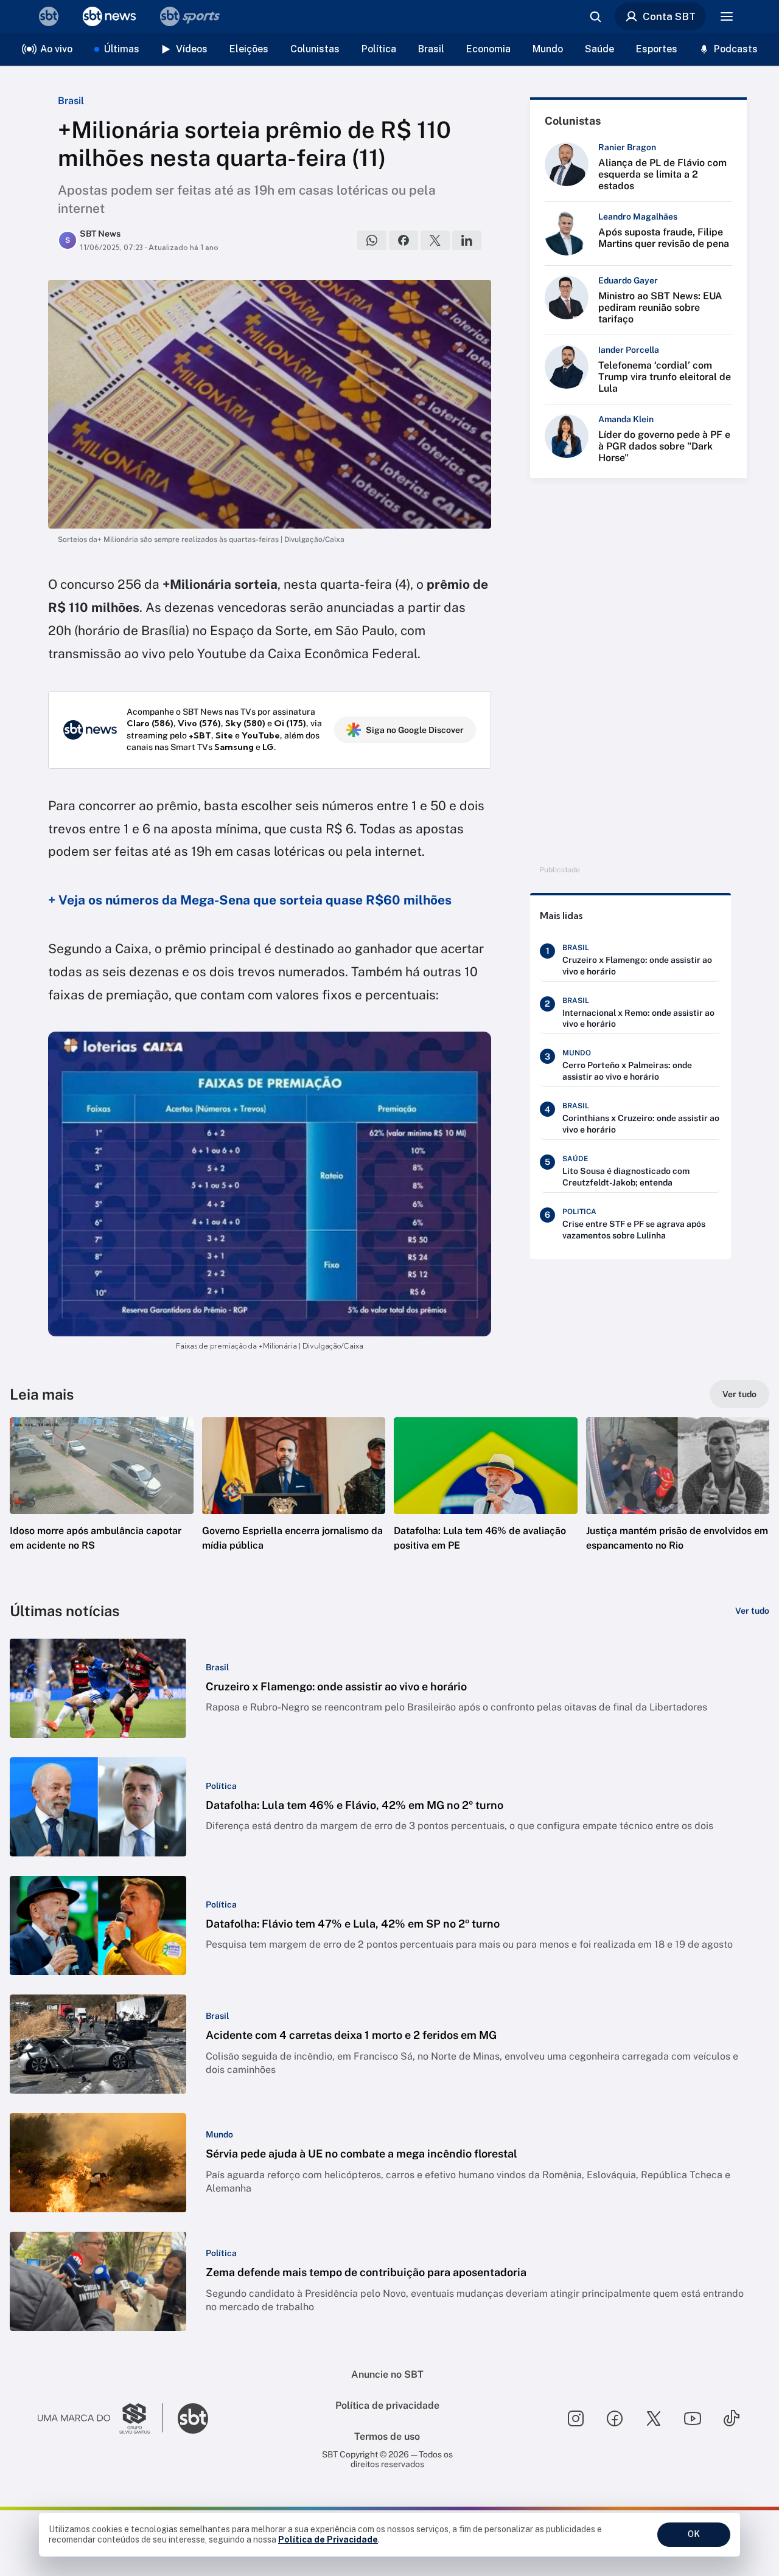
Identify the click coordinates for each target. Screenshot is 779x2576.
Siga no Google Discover (415, 730)
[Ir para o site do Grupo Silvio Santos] (100, 2418)
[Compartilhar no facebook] (403, 240)
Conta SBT (669, 16)
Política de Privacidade (328, 2540)
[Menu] (727, 16)
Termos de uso (387, 2436)
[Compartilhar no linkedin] (467, 240)
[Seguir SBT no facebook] (615, 2418)
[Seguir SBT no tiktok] (732, 2418)
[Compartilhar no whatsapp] (372, 240)
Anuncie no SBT (387, 2374)
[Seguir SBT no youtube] (693, 2418)
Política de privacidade (387, 2405)
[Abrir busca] (595, 16)
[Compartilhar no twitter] (435, 240)
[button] (102, 1502)
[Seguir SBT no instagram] (576, 2418)
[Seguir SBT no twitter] (654, 2418)
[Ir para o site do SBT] (193, 2418)
